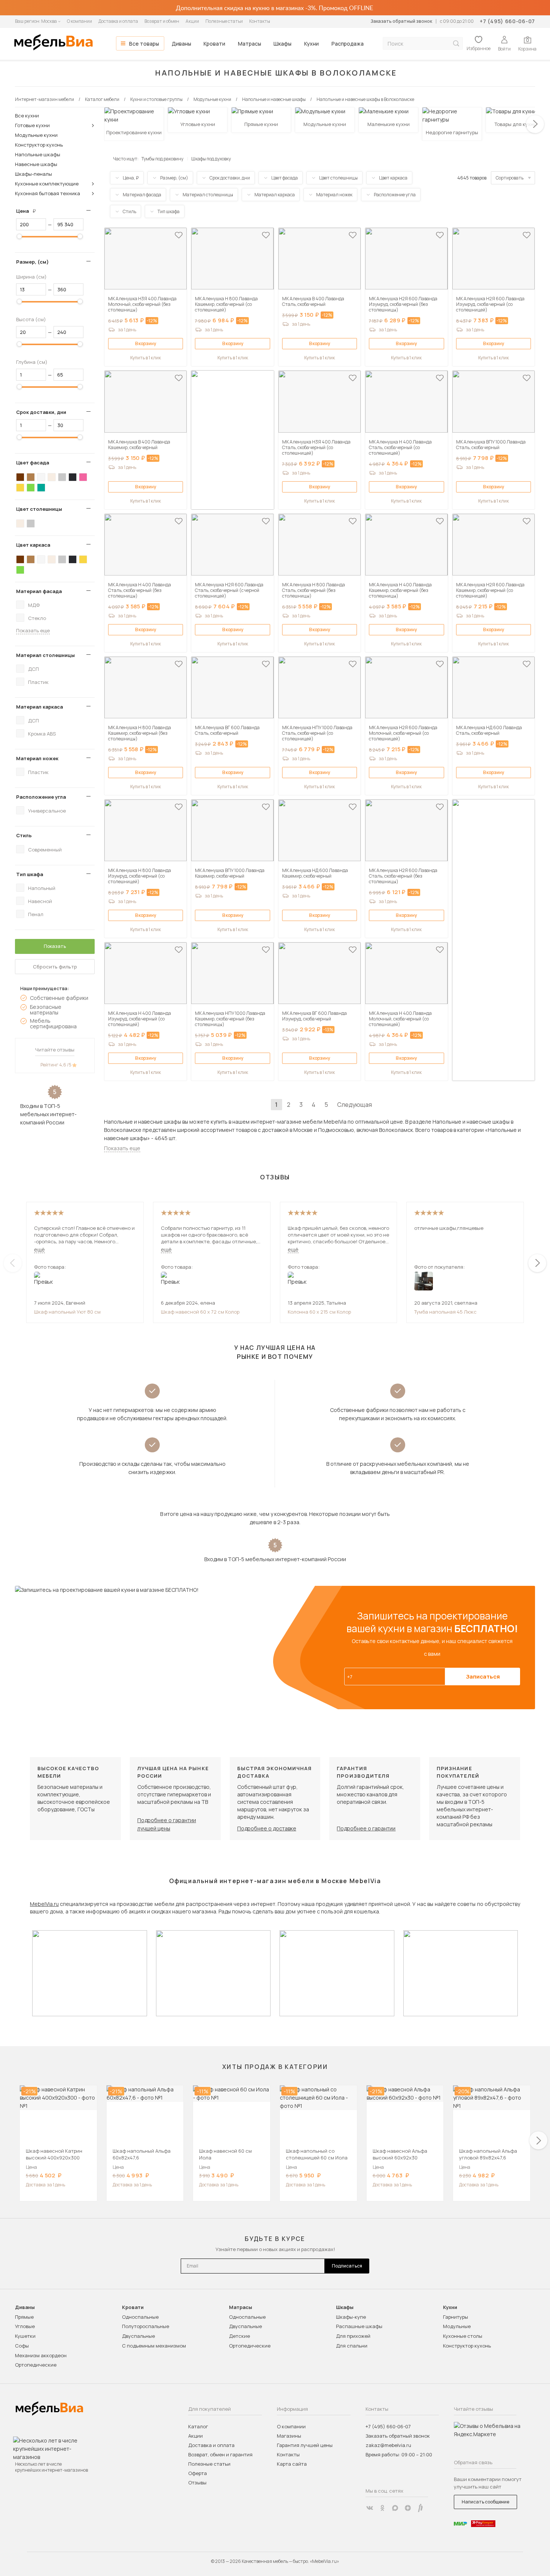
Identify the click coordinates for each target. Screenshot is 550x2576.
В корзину (146, 343)
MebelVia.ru (44, 1904)
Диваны (181, 44)
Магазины (289, 2436)
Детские (239, 2336)
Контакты (260, 21)
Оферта (198, 2473)
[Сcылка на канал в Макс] (395, 2508)
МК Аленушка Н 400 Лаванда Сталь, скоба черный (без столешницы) (140, 590)
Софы (22, 2346)
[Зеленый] (31, 488)
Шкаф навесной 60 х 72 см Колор (200, 1312)
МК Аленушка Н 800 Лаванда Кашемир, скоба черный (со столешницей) (226, 304)
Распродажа (348, 44)
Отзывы (197, 2483)
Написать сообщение (485, 2502)
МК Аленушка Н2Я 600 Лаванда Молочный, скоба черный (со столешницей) (403, 733)
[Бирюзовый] (41, 488)
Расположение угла (41, 797)
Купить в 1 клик (146, 358)
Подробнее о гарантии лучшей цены (167, 1824)
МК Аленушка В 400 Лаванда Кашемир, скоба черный (139, 445)
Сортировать (510, 178)
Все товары (144, 44)
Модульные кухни (36, 135)
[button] (535, 124)
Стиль (24, 835)
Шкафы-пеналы (33, 174)
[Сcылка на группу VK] (370, 2508)
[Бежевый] (52, 477)
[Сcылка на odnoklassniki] (382, 2508)
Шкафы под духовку (211, 159)
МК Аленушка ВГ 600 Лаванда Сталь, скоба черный (227, 730)
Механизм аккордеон (41, 2355)
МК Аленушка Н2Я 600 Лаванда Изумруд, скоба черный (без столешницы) (403, 304)
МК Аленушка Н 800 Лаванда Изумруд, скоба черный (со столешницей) (140, 876)
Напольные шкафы (38, 154)
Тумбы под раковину (162, 159)
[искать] (456, 44)
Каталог (198, 2426)
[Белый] (41, 477)
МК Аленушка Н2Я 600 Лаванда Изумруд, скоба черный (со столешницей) (490, 304)
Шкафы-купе (351, 2317)
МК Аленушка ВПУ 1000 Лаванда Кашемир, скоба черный (230, 873)
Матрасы (250, 44)
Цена (29, 211)
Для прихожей (353, 2336)
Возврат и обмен (162, 21)
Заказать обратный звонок (401, 21)
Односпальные (140, 2317)
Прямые (24, 2317)
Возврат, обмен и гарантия (220, 2454)
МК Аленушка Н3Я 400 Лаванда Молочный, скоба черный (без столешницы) (142, 304)
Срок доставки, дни (41, 412)
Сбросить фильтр (55, 967)
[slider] (19, 236)
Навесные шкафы (36, 164)
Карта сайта (292, 2464)
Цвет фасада (33, 463)
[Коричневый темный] (20, 477)
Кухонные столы (463, 2336)
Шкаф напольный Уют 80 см (67, 1312)
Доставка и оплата (118, 21)
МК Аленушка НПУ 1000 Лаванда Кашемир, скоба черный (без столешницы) (230, 1019)
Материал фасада (39, 591)
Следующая (355, 1105)
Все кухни (27, 116)
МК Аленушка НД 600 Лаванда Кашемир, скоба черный (315, 873)
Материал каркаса (39, 707)
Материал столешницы (45, 655)
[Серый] (62, 477)
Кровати (214, 44)
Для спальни (352, 2346)
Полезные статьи (224, 21)
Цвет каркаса (33, 545)
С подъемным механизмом (154, 2346)
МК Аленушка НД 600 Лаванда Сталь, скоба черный (489, 730)
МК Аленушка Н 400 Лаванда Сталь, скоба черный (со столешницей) (400, 447)
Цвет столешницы (39, 509)
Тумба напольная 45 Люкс (445, 1312)
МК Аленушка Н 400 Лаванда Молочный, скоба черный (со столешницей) (400, 1019)
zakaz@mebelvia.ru (388, 2445)
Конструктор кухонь (39, 145)
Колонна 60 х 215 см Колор (319, 1312)
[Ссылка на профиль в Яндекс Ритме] (421, 2508)
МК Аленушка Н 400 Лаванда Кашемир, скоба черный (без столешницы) (400, 590)
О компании (80, 21)
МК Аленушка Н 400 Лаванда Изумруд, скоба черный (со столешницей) (140, 1019)
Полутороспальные (146, 2326)
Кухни (311, 44)
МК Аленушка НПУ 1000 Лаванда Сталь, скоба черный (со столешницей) (317, 733)
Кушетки (25, 2336)
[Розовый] (83, 477)
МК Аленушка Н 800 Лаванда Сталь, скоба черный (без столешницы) (314, 590)
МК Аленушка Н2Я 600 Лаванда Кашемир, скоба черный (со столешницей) (490, 590)
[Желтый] (20, 488)
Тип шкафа (30, 874)
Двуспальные (138, 2336)
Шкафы (282, 44)
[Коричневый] (31, 477)
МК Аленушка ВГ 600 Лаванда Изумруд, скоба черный (314, 1016)
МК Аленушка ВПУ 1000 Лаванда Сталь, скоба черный (491, 445)
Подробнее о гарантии (366, 1828)
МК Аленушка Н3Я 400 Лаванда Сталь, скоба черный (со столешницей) (316, 447)
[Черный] (73, 477)
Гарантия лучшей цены (305, 2445)
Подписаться (347, 2266)
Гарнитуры (456, 2317)
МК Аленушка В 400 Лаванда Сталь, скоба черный (313, 301)
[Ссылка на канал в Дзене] (408, 2508)
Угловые (25, 2326)
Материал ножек (37, 758)
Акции (192, 21)
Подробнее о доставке (267, 1828)
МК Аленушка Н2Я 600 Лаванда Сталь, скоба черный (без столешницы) (403, 876)
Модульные (457, 2326)
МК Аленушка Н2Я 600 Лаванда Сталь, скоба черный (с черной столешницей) (229, 590)
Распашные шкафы (359, 2326)
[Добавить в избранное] (179, 235)
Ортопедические (36, 2365)
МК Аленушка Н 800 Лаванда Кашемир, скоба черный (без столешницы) (140, 733)
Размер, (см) (32, 262)
